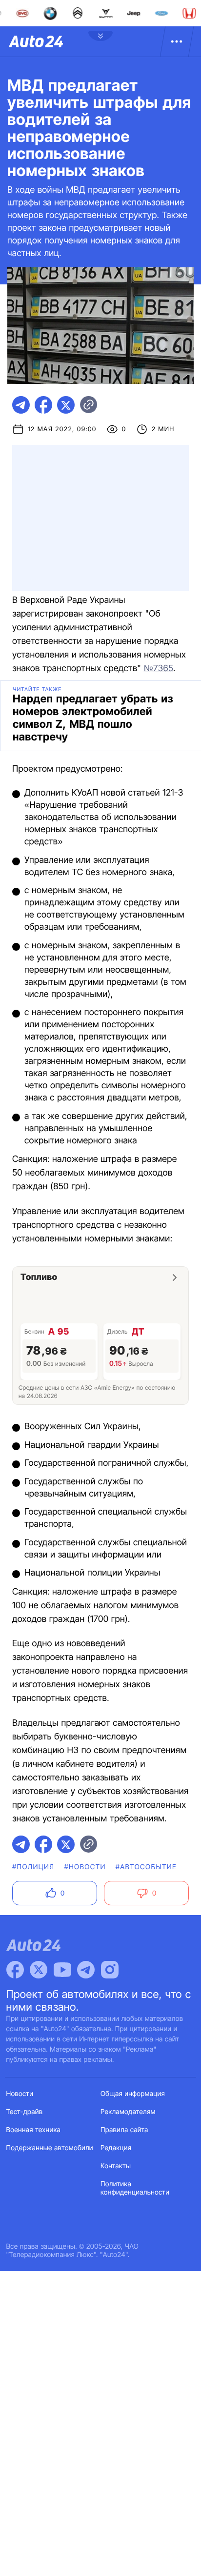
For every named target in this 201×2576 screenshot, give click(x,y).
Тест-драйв (25, 2112)
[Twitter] (39, 1970)
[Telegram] (86, 1970)
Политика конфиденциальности (135, 2188)
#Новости (85, 1867)
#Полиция (33, 1867)
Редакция (116, 2148)
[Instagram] (110, 1970)
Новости (20, 2094)
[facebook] (43, 405)
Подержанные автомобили (50, 2148)
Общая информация (133, 2094)
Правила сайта (124, 2130)
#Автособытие (146, 1867)
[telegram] (21, 405)
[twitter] (66, 405)
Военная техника (34, 2130)
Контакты (116, 2166)
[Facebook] (15, 1970)
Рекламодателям (128, 2112)
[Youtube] (62, 1970)
